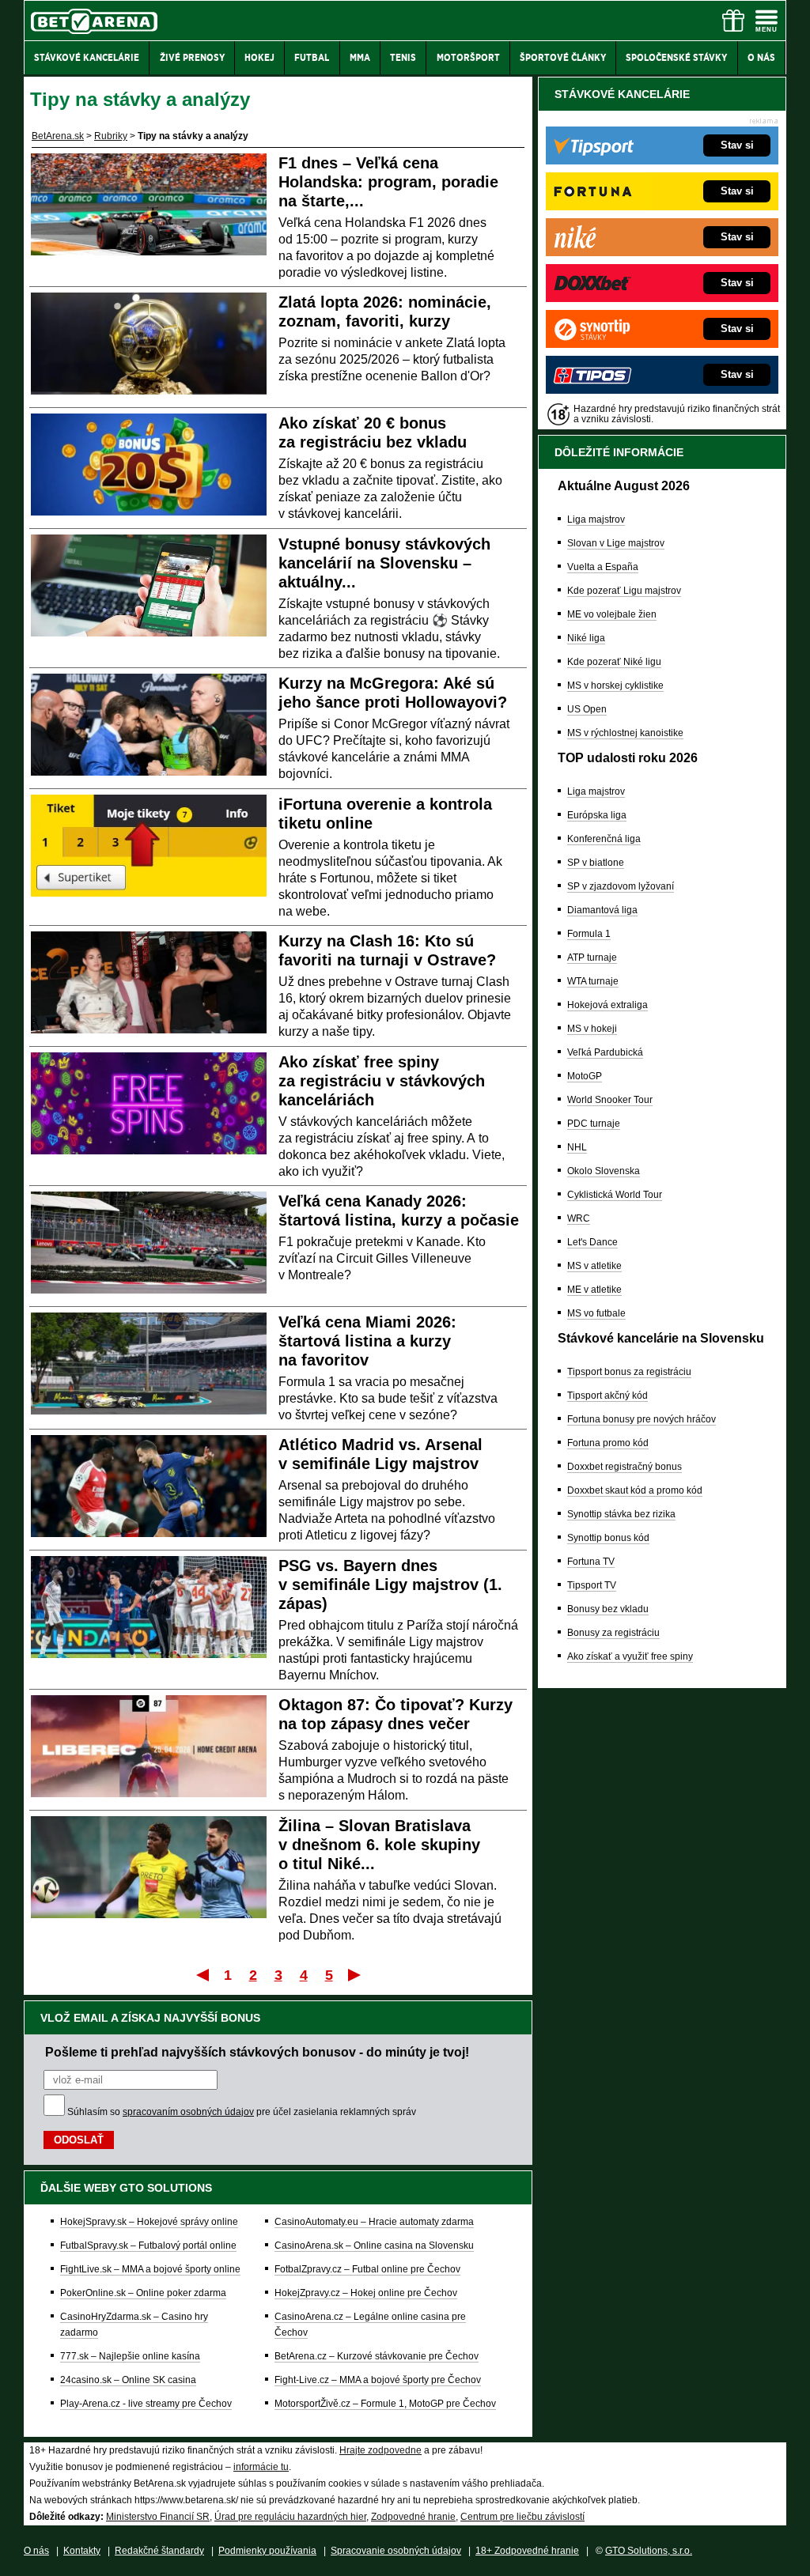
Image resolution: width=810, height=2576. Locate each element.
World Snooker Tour (610, 1100)
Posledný (356, 1974)
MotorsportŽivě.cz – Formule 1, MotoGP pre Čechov (385, 2404)
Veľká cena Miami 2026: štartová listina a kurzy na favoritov (367, 1341)
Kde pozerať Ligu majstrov (624, 591)
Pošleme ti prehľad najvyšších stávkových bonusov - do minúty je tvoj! (257, 2052)
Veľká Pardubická (605, 1052)
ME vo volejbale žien (612, 614)
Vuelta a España (603, 567)
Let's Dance (592, 1242)
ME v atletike (594, 1290)
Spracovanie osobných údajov (396, 2551)
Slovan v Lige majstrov (616, 543)
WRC (579, 1218)
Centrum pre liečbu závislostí (522, 2517)
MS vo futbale (596, 1313)
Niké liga (586, 638)
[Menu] (766, 21)
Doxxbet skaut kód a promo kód (635, 1490)
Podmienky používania (267, 2551)
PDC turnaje (594, 1124)
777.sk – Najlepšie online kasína (130, 2356)
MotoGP (585, 1076)
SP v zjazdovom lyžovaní (621, 886)
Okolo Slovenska (604, 1171)
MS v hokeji (592, 1029)
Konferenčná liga (604, 839)
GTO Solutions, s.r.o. (649, 2551)
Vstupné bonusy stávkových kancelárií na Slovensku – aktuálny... (384, 563)
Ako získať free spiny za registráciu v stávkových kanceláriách (382, 1081)
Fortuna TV (591, 1562)
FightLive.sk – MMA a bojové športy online (150, 2269)
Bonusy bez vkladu (608, 1609)
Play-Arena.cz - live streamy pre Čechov (146, 2404)
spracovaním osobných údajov (188, 2112)
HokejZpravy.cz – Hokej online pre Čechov (366, 2293)
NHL (577, 1147)
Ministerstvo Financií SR (158, 2517)
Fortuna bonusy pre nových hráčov (642, 1419)
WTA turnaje (593, 981)
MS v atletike (594, 1266)
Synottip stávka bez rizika (621, 1514)
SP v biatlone (596, 863)
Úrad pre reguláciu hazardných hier (290, 2517)
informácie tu (261, 2467)
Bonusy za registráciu (613, 1633)
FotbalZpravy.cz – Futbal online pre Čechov (367, 2269)
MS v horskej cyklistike (615, 686)
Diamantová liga (602, 910)
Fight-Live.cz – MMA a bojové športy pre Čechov (378, 2380)
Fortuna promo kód (608, 1443)
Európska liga (597, 815)
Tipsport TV (592, 1585)
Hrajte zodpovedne (380, 2450)
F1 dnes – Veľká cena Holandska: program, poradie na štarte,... (388, 182)
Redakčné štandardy (159, 2551)
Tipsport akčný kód (607, 1396)
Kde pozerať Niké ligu (614, 662)
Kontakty (82, 2551)
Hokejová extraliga (607, 1005)
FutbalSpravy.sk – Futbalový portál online (148, 2246)
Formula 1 (589, 934)
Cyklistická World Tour (615, 1195)
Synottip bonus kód (608, 1538)
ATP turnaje (592, 958)
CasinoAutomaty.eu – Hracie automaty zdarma (374, 2222)
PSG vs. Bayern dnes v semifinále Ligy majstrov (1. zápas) (390, 1585)
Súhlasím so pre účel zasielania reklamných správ (242, 2112)
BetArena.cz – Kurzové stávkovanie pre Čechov (377, 2356)
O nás (36, 2551)
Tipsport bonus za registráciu (629, 1372)
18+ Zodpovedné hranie (527, 2551)
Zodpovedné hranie (413, 2517)
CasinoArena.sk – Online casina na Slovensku (374, 2246)
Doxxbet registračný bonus (625, 1467)
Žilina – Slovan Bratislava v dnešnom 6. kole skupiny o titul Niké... (379, 1845)
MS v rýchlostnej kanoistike (625, 733)
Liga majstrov (596, 519)
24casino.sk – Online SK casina (128, 2380)
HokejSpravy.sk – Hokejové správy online (149, 2222)
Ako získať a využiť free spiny (630, 1656)
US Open (587, 709)
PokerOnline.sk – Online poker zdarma (143, 2293)
